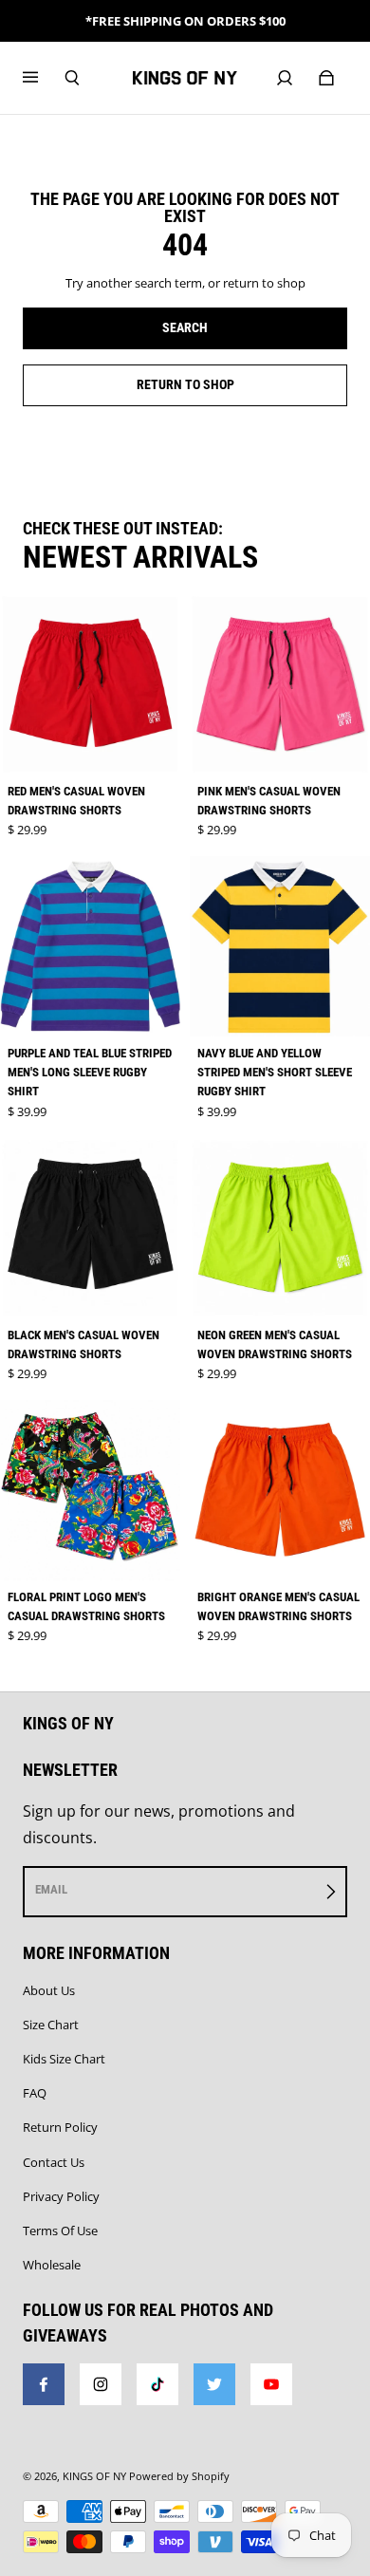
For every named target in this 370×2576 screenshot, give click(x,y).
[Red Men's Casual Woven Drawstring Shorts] (90, 684)
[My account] (285, 78)
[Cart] (326, 78)
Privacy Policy (61, 2196)
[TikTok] (157, 2384)
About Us (49, 1990)
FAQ (35, 2093)
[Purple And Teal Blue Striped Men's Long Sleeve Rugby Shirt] (90, 946)
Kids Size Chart (64, 2059)
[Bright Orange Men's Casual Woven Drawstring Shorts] (280, 1490)
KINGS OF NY (94, 2476)
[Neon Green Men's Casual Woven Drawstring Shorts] (280, 1228)
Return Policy (60, 2127)
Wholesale (52, 2265)
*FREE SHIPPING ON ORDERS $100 (185, 21)
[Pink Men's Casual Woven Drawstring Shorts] (280, 684)
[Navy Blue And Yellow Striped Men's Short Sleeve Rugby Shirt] (280, 946)
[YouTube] (271, 2384)
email (51, 1889)
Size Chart (51, 2025)
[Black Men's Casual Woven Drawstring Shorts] (90, 1228)
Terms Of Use (60, 2231)
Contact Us (54, 2162)
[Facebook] (44, 2384)
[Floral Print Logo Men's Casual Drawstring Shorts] (90, 1490)
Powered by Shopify (179, 2476)
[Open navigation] (44, 78)
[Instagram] (101, 2384)
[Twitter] (214, 2384)
